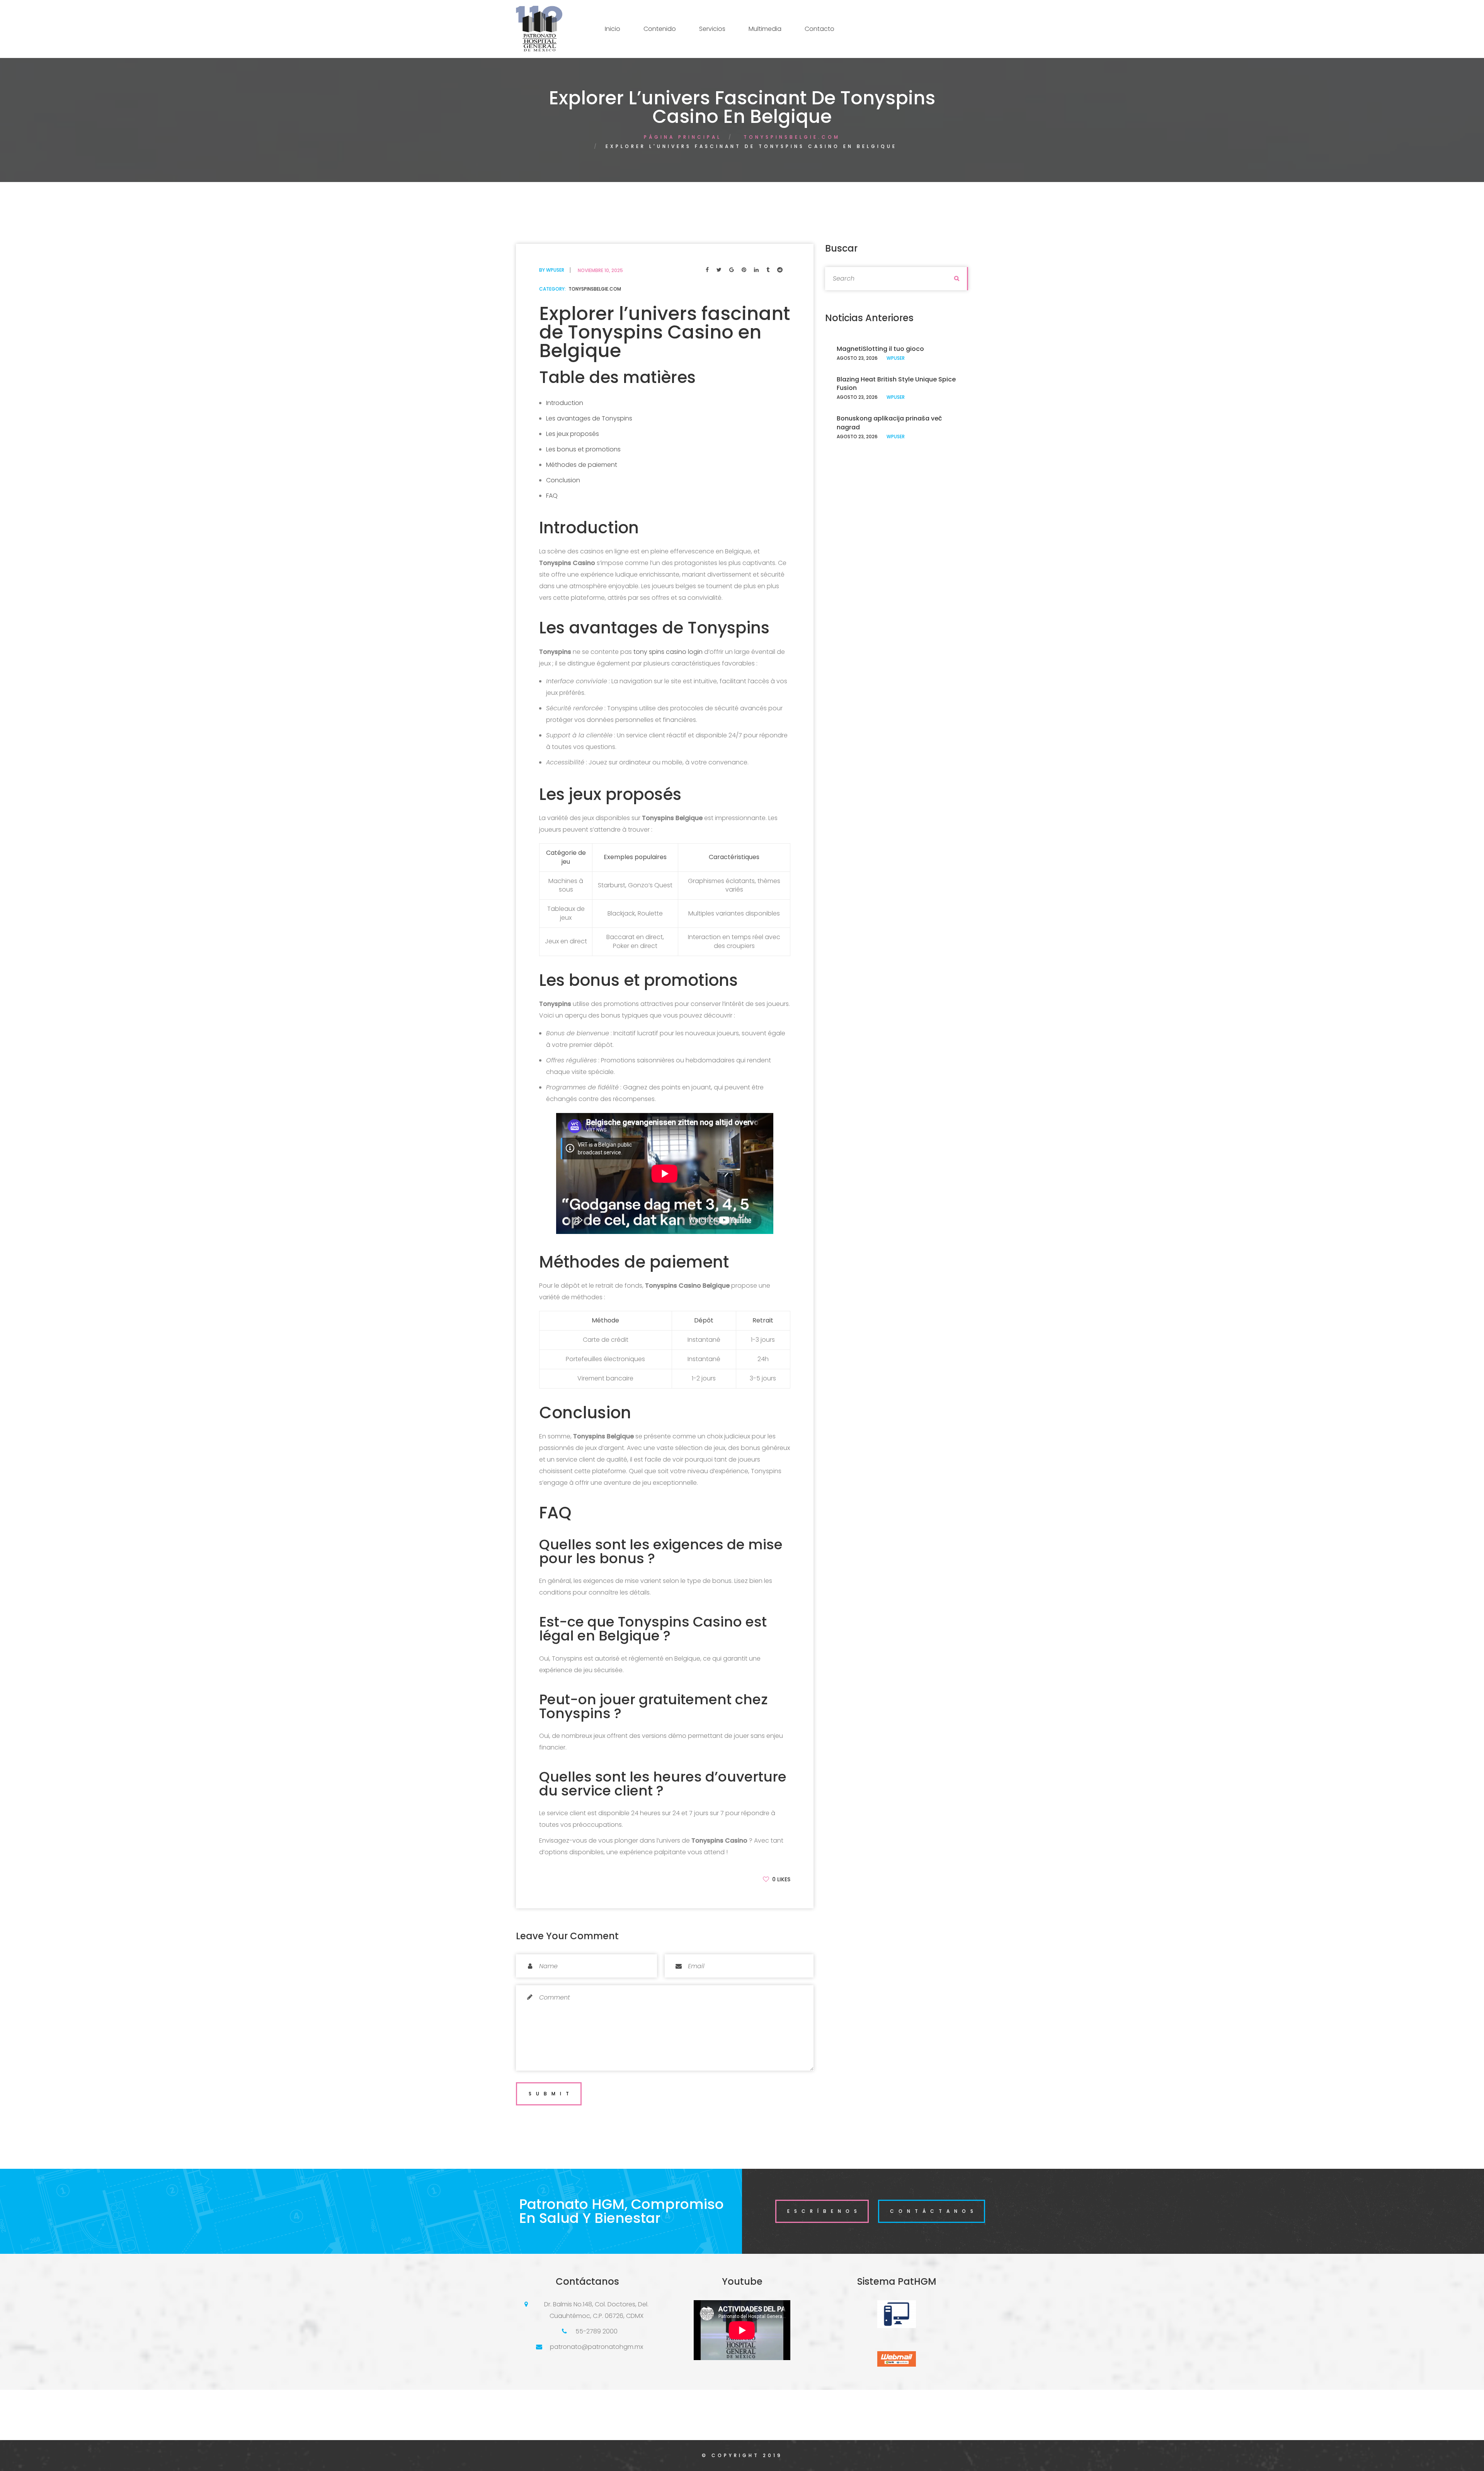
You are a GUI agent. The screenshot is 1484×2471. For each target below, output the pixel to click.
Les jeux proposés (573, 434)
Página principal (683, 137)
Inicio (613, 29)
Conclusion (563, 480)
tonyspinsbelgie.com (792, 137)
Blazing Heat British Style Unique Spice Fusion (896, 384)
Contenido (660, 29)
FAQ (552, 496)
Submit (551, 2094)
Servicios (712, 29)
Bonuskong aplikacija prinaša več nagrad (889, 423)
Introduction (565, 403)
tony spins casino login (668, 652)
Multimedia (765, 29)
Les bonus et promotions (583, 449)
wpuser (555, 270)
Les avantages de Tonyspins (589, 418)
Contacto (819, 29)
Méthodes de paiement (582, 465)
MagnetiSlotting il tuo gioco (880, 349)
